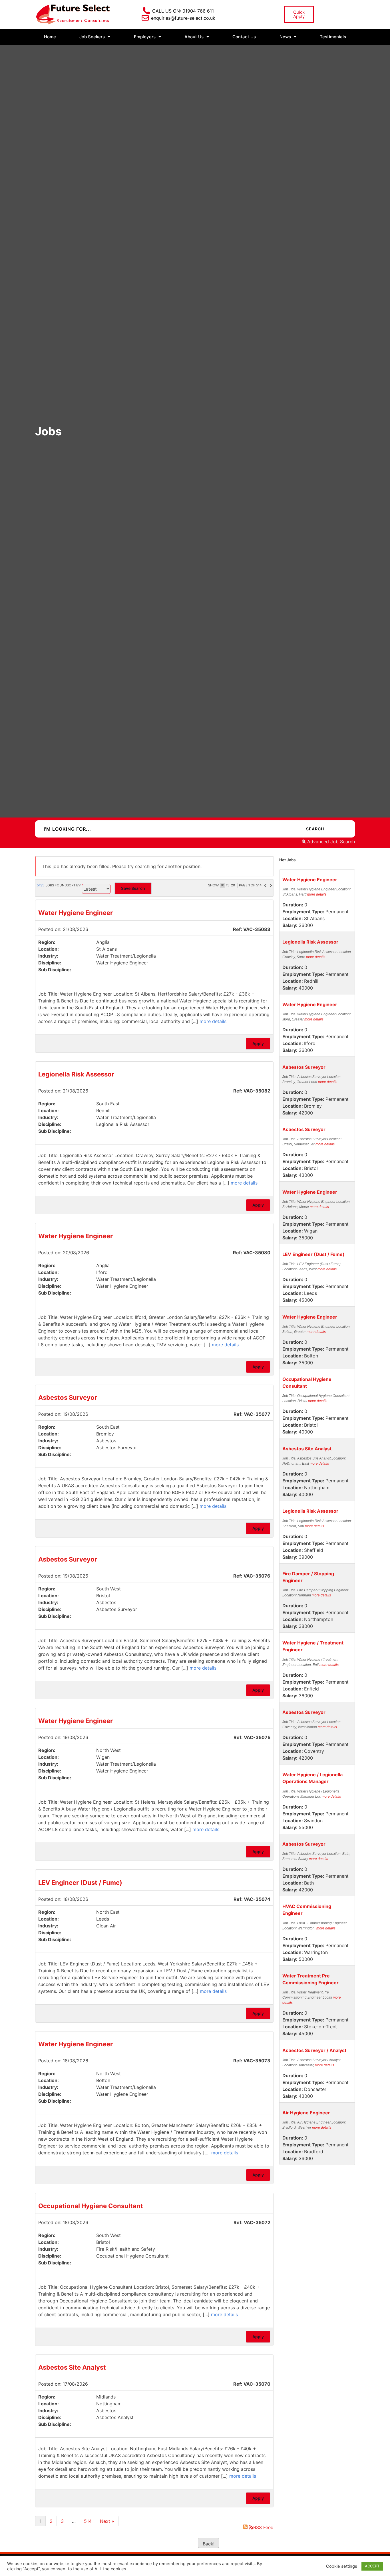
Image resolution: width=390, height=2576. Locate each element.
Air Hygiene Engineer (306, 2113)
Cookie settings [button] (342, 2566)
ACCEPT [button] (372, 2566)
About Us (194, 37)
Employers (145, 37)
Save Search (133, 888)
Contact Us (244, 37)
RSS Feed (263, 2527)
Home (50, 37)
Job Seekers (92, 37)
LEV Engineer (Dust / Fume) (80, 1883)
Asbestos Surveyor (68, 1397)
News (285, 37)
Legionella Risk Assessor (76, 1074)
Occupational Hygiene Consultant (91, 2206)
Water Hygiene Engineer (76, 913)
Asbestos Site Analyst (72, 2367)
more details (213, 1021)
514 (88, 2521)
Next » (107, 2521)
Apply (258, 1043)
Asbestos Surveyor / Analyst (314, 2050)
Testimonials (333, 37)
